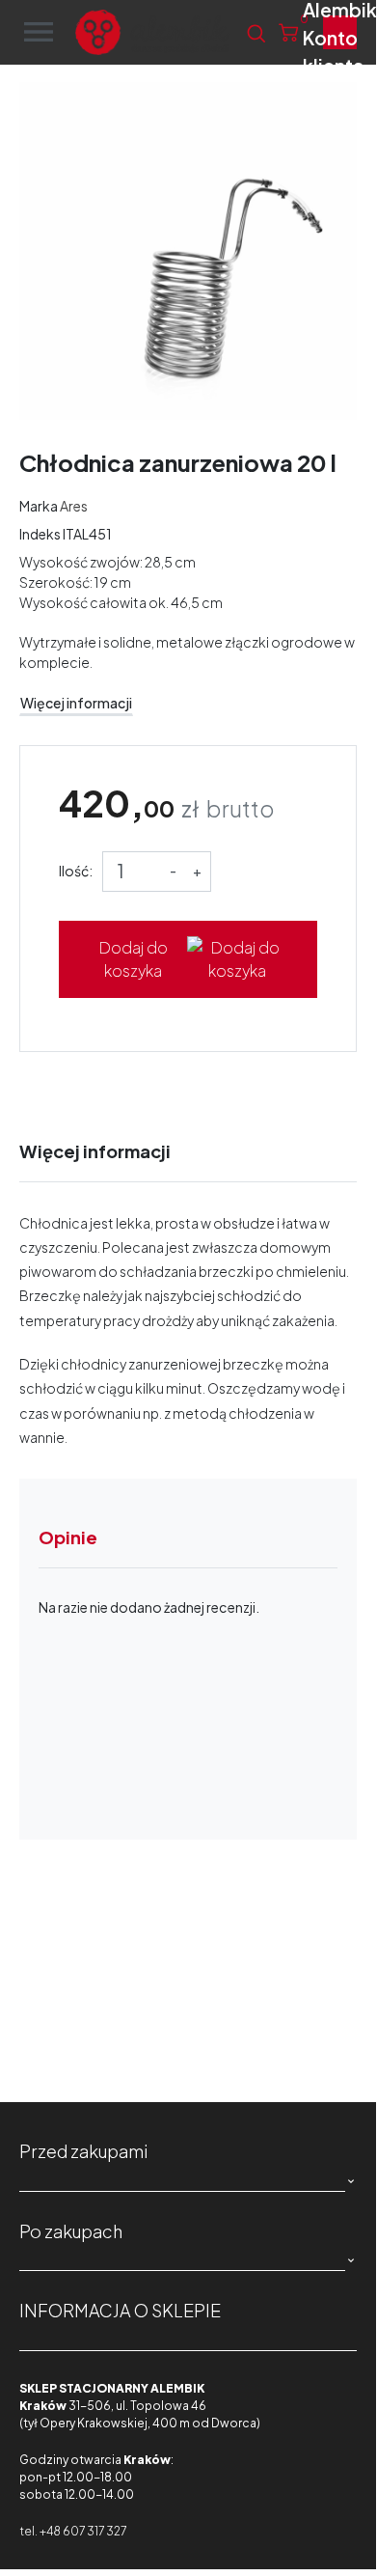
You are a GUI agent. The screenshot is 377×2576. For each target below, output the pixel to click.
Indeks (40, 534)
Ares (74, 506)
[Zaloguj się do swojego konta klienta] (340, 32)
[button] (256, 33)
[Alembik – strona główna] (152, 32)
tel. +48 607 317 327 (73, 2531)
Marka (39, 506)
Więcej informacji (76, 703)
